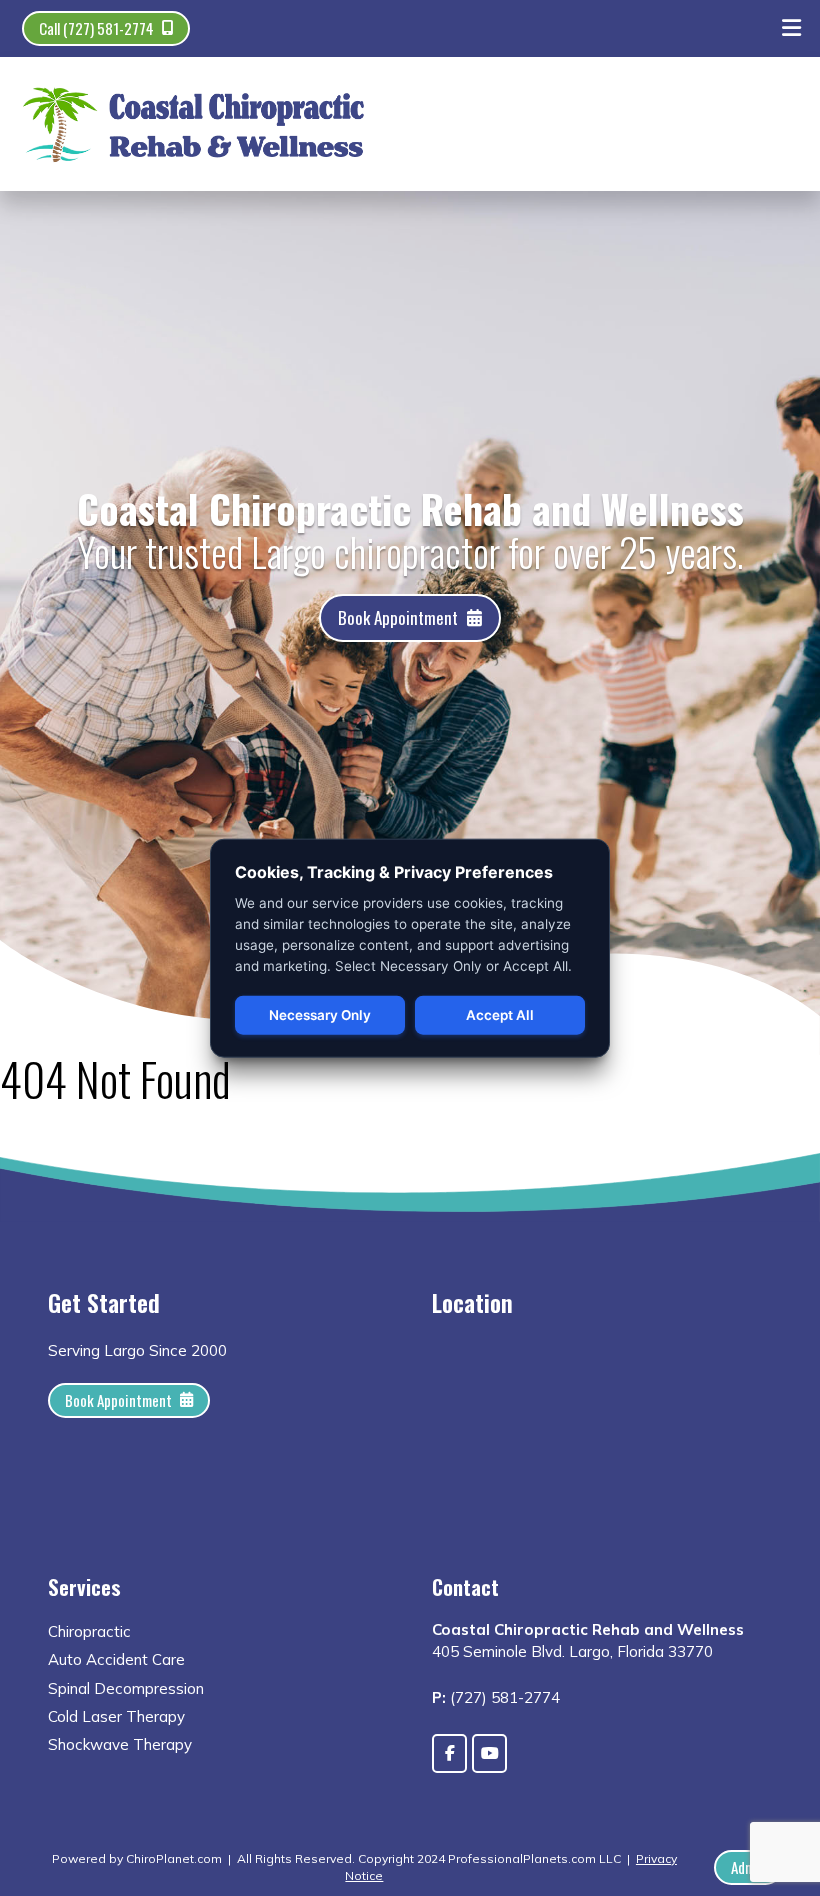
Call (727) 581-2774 (96, 28)
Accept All (500, 1015)
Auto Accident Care (116, 1659)
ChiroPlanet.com (174, 1858)
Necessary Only (320, 1015)
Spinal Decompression (126, 1688)
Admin (748, 1867)
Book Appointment (398, 617)
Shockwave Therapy (120, 1744)
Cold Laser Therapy (116, 1716)
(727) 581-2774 (505, 1697)
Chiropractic (89, 1631)
